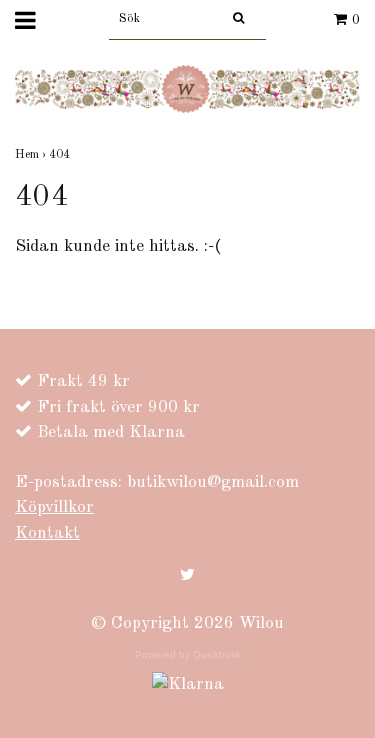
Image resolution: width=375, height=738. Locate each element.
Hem (32, 155)
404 (61, 155)
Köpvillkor (54, 507)
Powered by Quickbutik (188, 654)
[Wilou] (187, 88)
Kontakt (47, 533)
